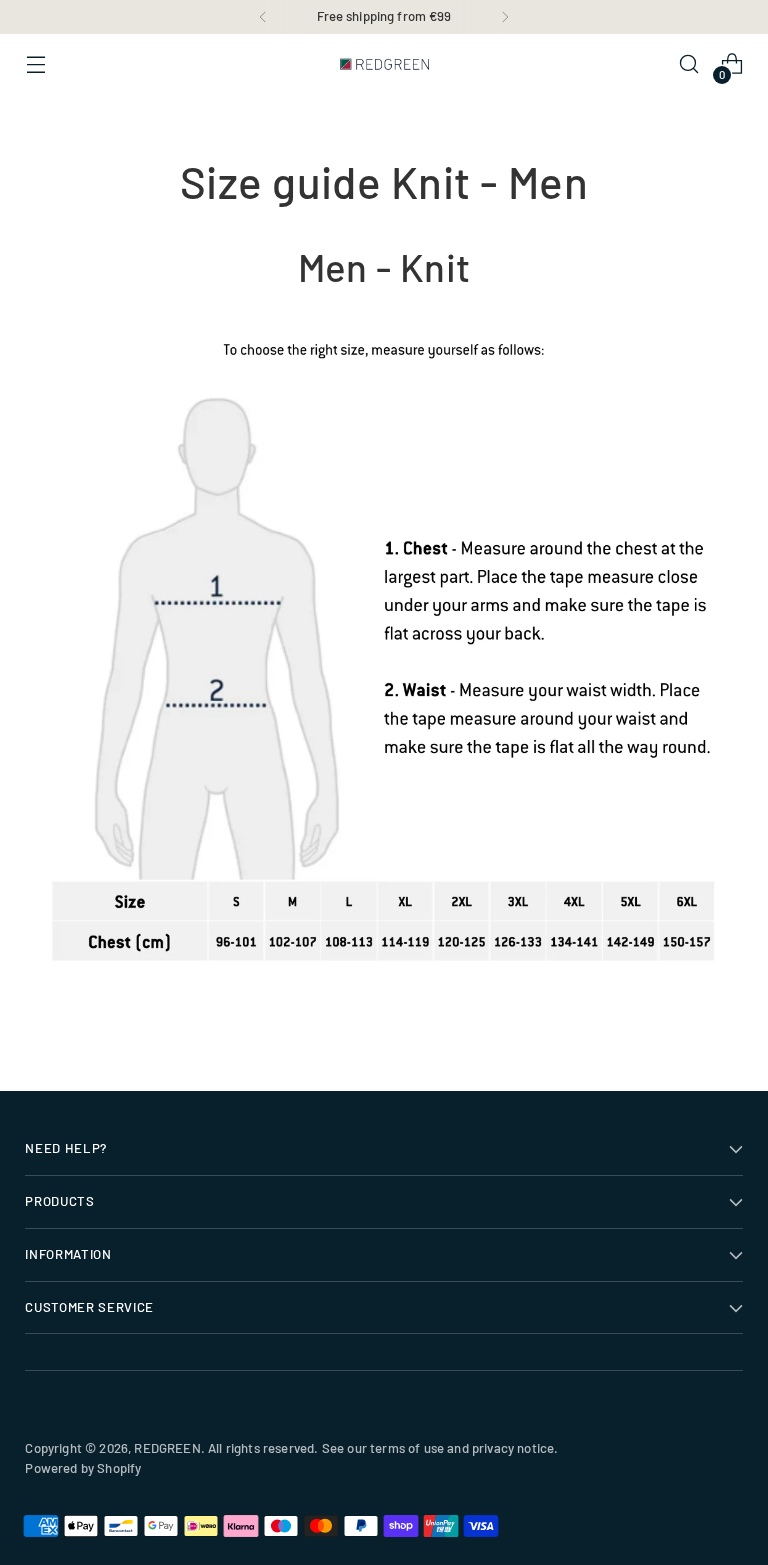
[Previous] (263, 17)
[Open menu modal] (35, 64)
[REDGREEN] (384, 64)
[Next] (505, 17)
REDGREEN (167, 1448)
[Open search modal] (689, 64)
